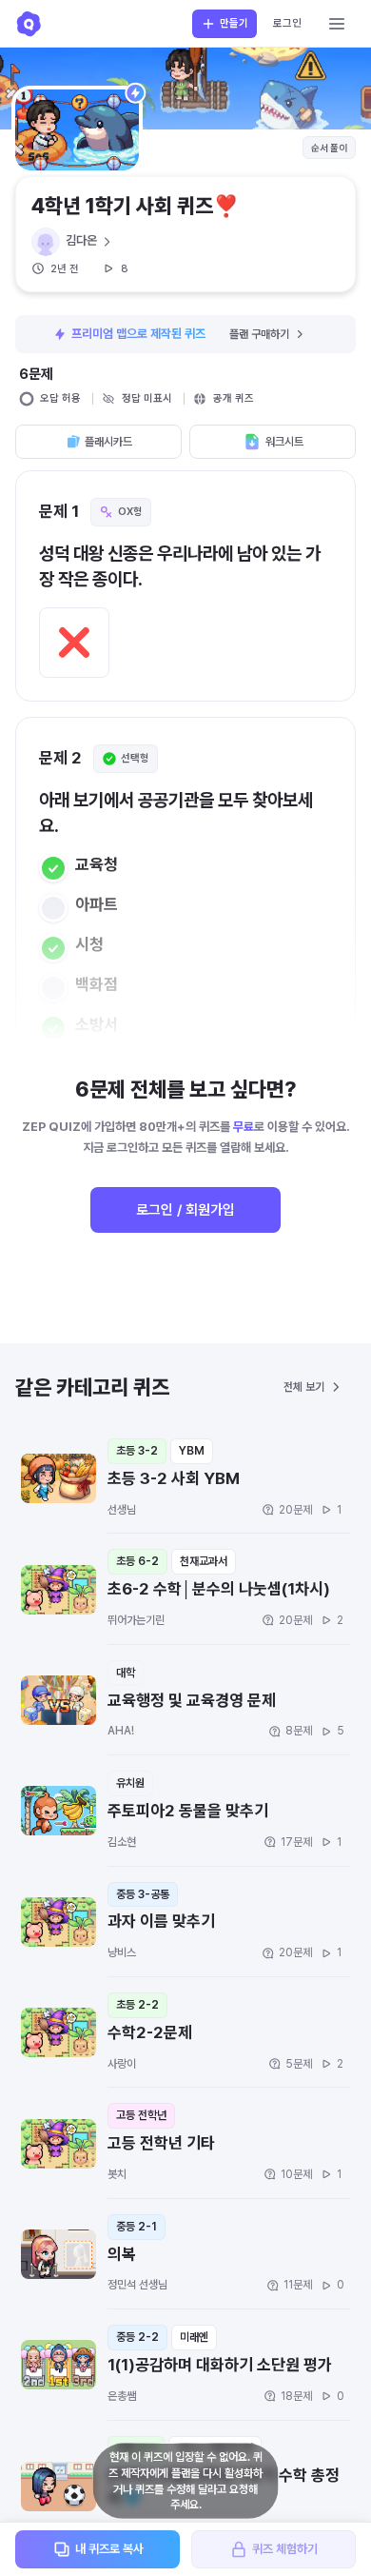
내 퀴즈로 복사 (109, 2549)
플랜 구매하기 (259, 334)
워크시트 (284, 442)
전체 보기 (304, 1387)
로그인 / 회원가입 (185, 1210)
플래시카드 (108, 442)
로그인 (287, 23)
